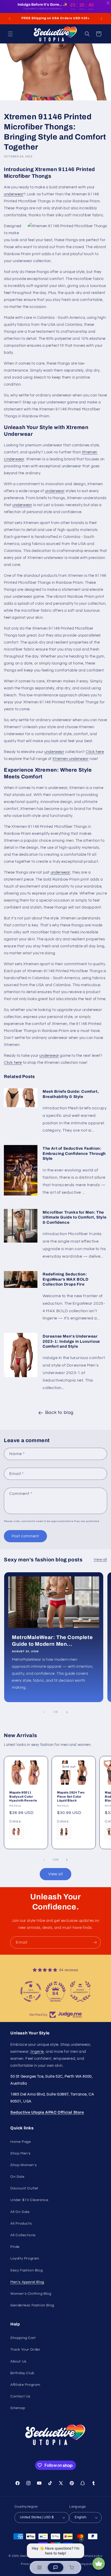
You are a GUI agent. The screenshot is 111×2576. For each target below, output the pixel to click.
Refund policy (93, 2556)
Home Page (21, 2142)
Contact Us (20, 2396)
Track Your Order (25, 2350)
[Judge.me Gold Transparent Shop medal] (31, 1991)
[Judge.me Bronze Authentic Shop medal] (80, 1991)
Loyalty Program (25, 2258)
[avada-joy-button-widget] (99, 2564)
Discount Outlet (24, 2188)
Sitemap (18, 2408)
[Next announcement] (101, 19)
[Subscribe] (95, 1942)
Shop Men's (21, 2153)
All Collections (23, 2235)
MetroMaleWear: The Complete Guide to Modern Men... (52, 1641)
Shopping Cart (23, 2338)
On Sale (17, 2177)
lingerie (37, 2052)
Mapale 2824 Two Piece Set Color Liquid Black (71, 1796)
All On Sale (20, 2212)
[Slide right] (67, 1712)
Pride (15, 2247)
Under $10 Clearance (29, 2200)
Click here (95, 752)
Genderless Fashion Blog (32, 2305)
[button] (10, 34)
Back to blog (59, 1412)
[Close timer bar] (108, 3)
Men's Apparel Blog (27, 2282)
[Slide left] (44, 1712)
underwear (14, 194)
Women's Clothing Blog (31, 2294)
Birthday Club (22, 2373)
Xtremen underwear (70, 759)
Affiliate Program (25, 2385)
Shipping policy (84, 2564)
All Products (21, 2224)
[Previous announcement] (10, 19)
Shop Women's (23, 2165)
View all (100, 1560)
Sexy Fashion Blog (26, 2270)
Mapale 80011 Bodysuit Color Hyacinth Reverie (23, 1796)
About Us (18, 2361)
